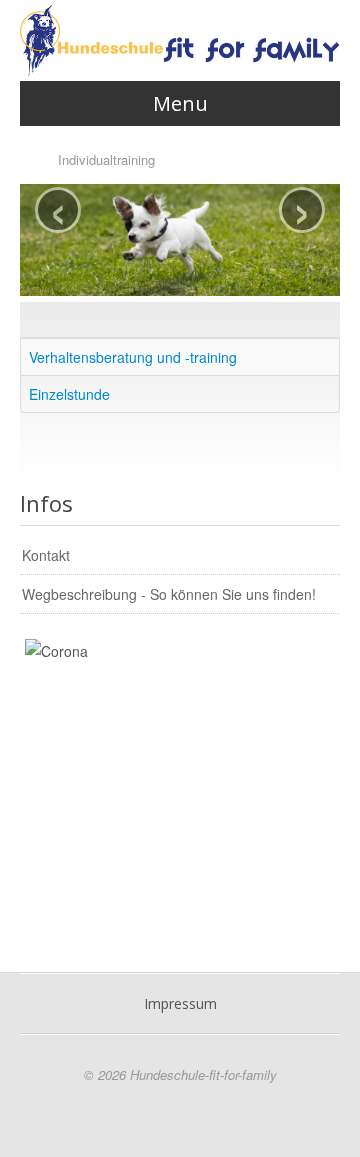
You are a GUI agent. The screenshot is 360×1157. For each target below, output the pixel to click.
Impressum (180, 1003)
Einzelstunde (69, 394)
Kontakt (46, 555)
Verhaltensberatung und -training (133, 357)
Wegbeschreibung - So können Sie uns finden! (169, 594)
